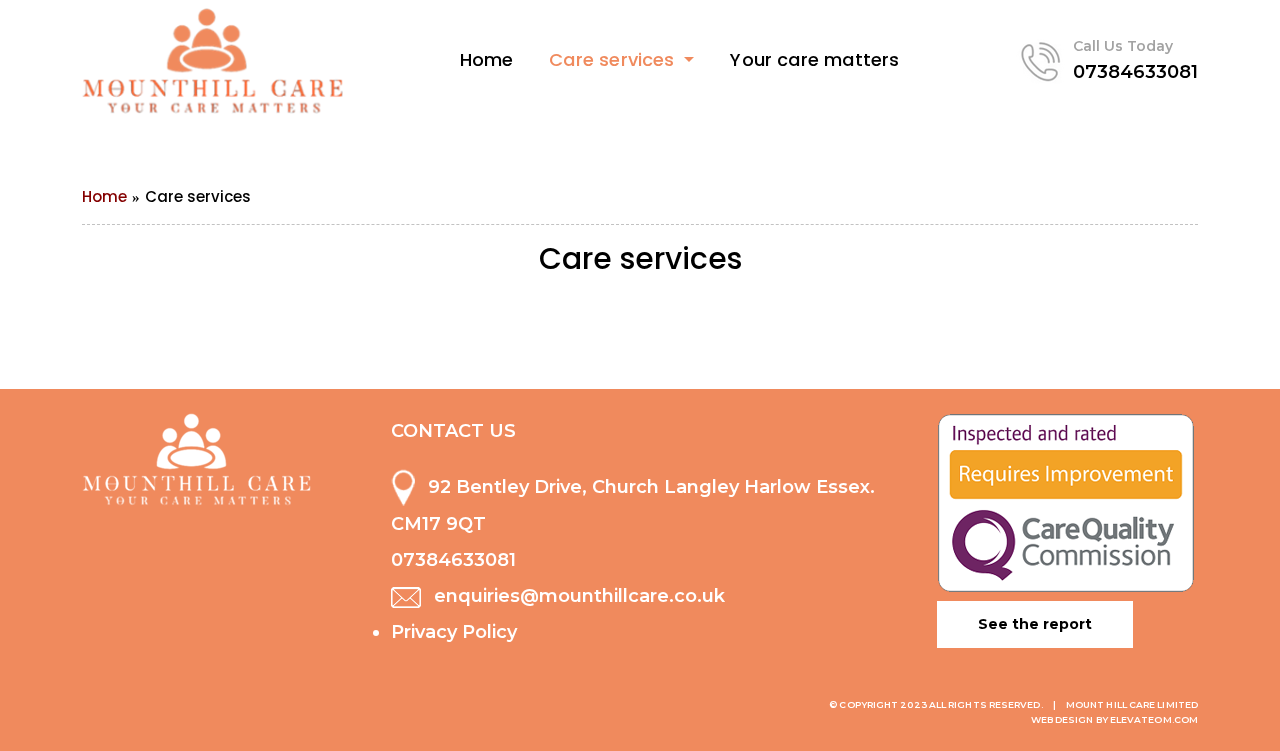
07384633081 (1135, 72)
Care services (614, 59)
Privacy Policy (454, 632)
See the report (1035, 624)
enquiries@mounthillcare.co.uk (579, 596)
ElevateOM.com (1154, 719)
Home (487, 59)
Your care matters (814, 59)
